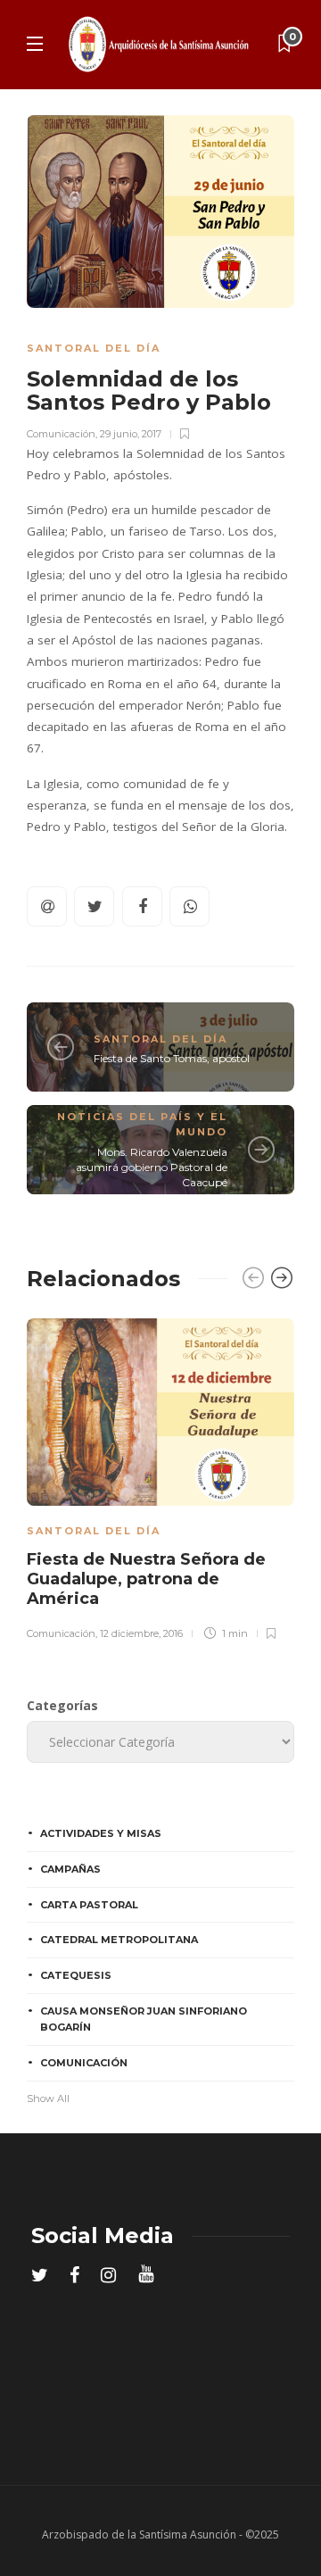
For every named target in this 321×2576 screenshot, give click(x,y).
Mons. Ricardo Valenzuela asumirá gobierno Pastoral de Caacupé (152, 1167)
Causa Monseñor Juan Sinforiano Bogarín (144, 2019)
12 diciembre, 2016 (141, 1633)
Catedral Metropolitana (119, 1940)
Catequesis (76, 1975)
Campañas (70, 1869)
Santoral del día (94, 348)
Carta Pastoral (89, 1905)
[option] (160, 1476)
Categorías (62, 1705)
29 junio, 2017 (131, 434)
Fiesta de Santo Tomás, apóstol (172, 1058)
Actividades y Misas (101, 1833)
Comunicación (61, 434)
